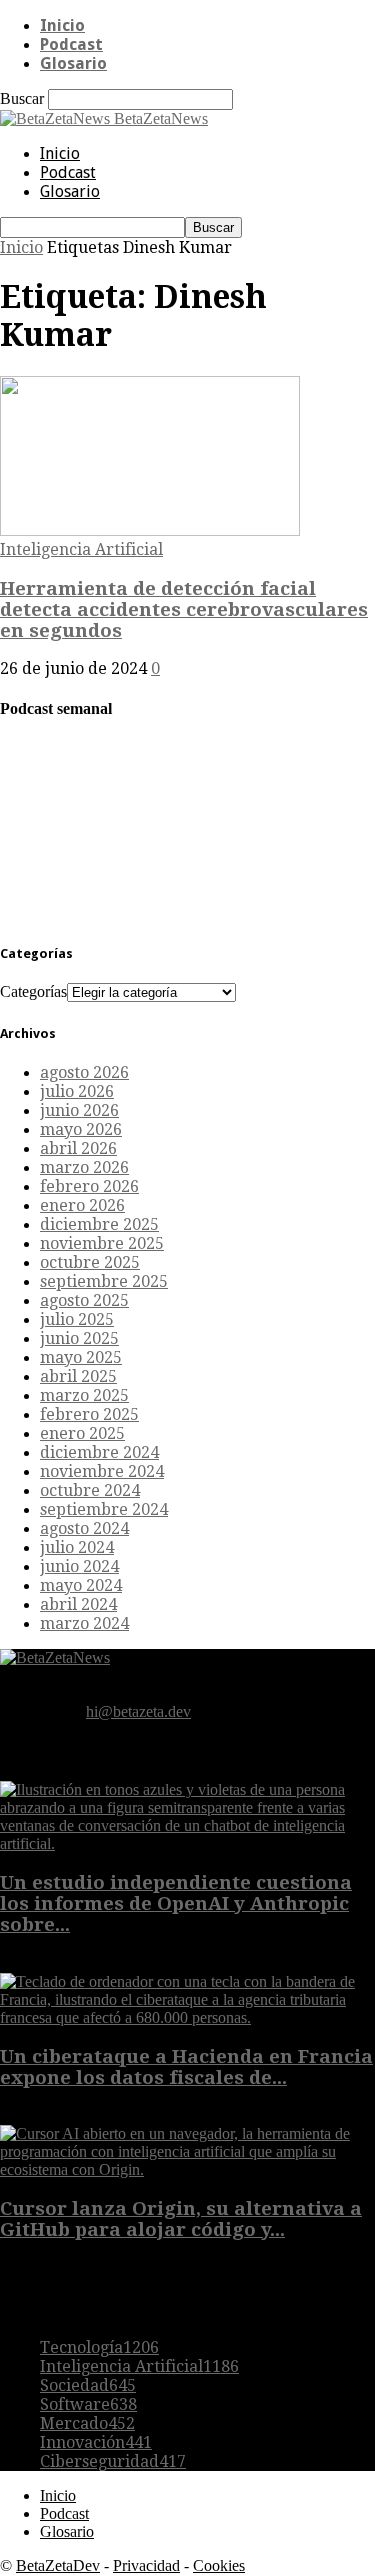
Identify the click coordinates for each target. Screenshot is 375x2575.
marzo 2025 (84, 1395)
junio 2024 (79, 1566)
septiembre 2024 (104, 1509)
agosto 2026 (84, 1072)
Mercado (87, 2423)
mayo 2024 (81, 1585)
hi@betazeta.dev (138, 1711)
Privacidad (146, 2565)
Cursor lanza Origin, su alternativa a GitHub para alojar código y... (181, 2219)
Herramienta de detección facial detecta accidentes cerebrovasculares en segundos (184, 609)
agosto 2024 (84, 1528)
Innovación (96, 2442)
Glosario (73, 63)
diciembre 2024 (99, 1452)
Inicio (62, 25)
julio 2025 (77, 1319)
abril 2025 (78, 1376)
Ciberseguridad (113, 2461)
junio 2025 (79, 1338)
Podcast (71, 44)
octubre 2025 (90, 1262)
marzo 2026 (84, 1167)
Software (88, 2404)
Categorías (33, 991)
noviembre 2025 (102, 1243)
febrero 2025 (89, 1414)
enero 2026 (82, 1205)
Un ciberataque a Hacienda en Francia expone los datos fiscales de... (186, 2067)
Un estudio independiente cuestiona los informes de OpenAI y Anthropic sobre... (176, 1903)
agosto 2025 (84, 1300)
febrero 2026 (89, 1186)
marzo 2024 (84, 1623)
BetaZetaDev (58, 2565)
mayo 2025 (81, 1357)
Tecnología (99, 2347)
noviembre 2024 (102, 1471)
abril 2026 (78, 1148)
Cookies (219, 2565)
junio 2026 (79, 1110)
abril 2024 (78, 1604)
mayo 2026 (81, 1129)
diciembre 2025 (99, 1224)
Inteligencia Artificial (81, 549)
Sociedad (88, 2385)
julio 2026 (77, 1091)
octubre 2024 (90, 1490)
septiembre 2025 (104, 1281)
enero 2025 (82, 1433)
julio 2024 (77, 1547)
